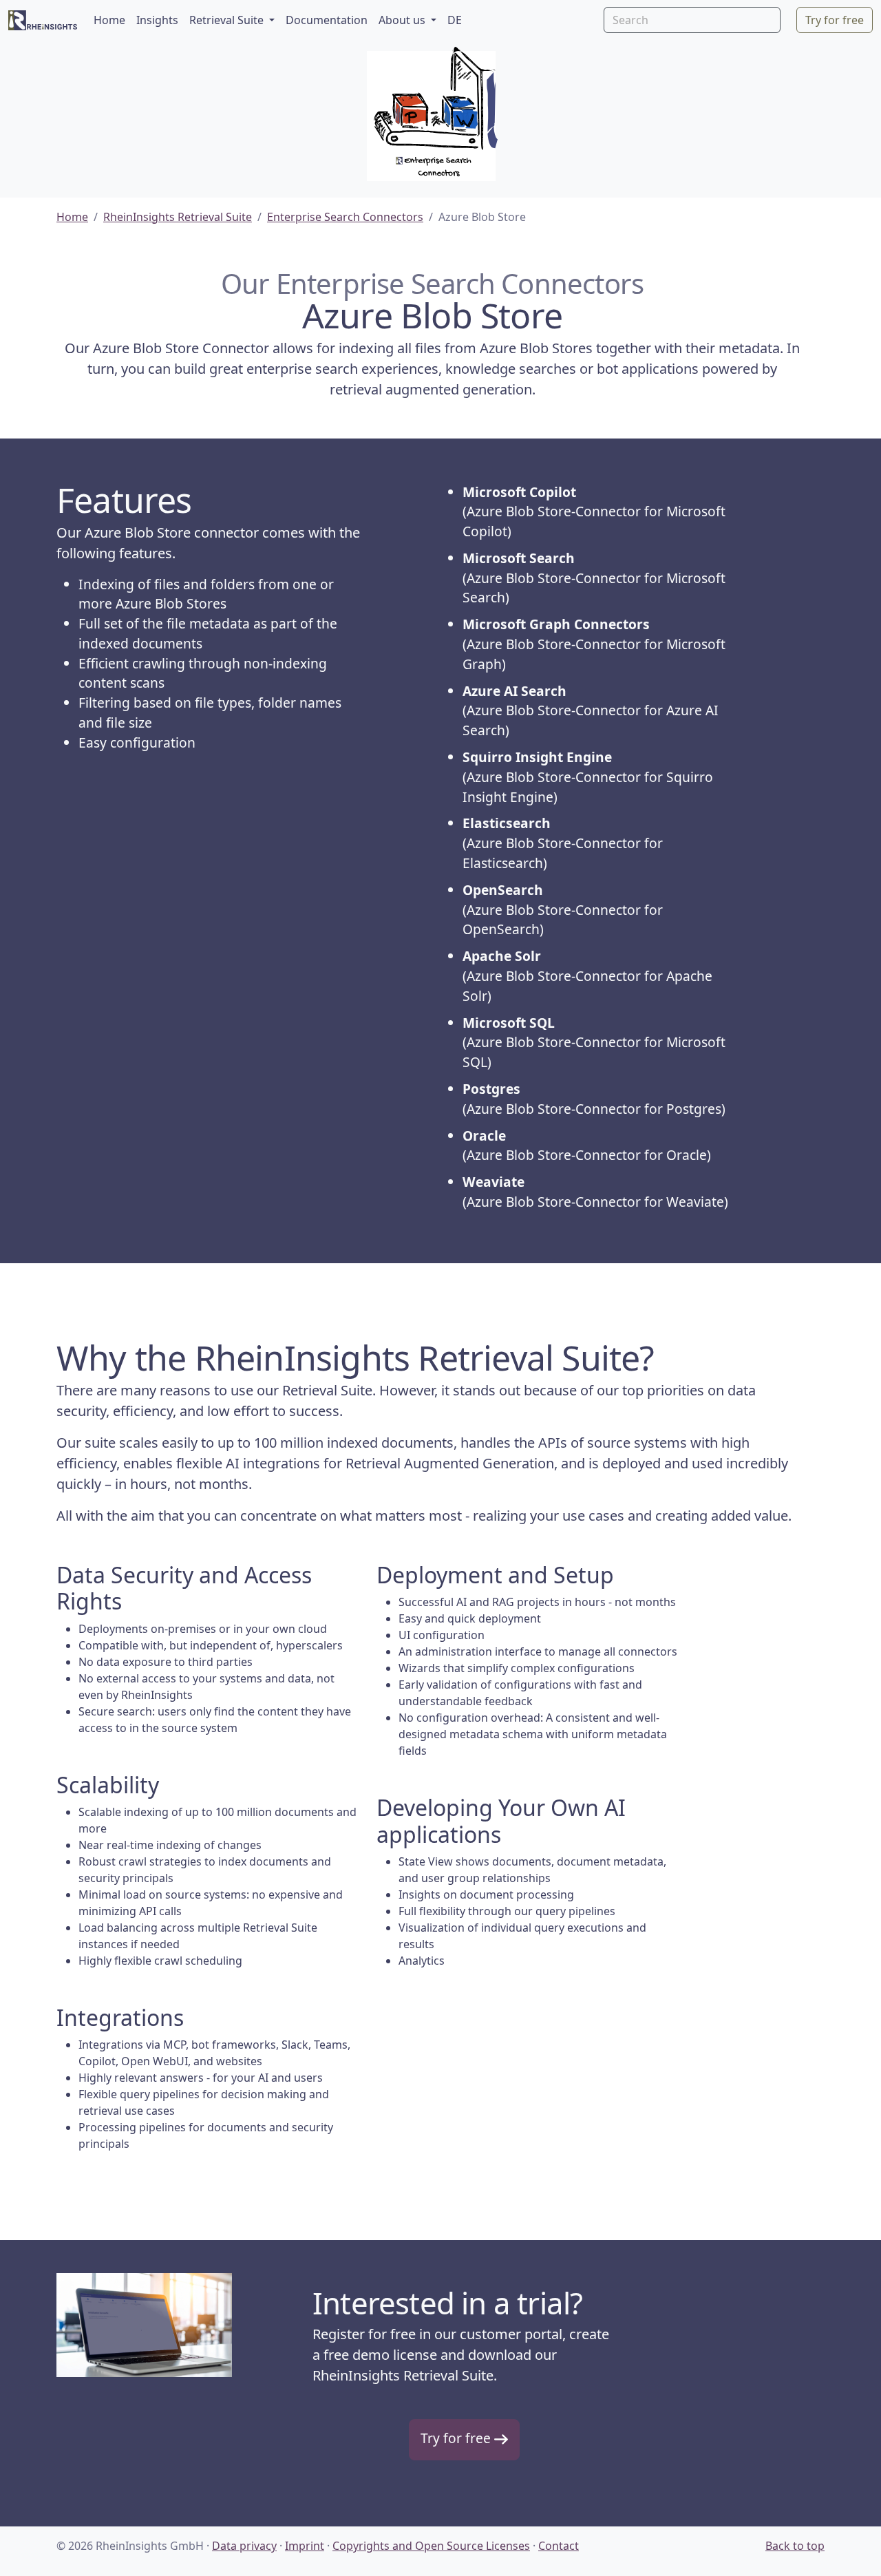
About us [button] (403, 20)
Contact (559, 2546)
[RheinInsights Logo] (43, 20)
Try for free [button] (835, 20)
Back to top (795, 2546)
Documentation (327, 20)
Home (109, 20)
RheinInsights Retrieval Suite (178, 217)
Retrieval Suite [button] (228, 20)
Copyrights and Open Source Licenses (431, 2546)
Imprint (305, 2546)
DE (455, 20)
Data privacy (244, 2546)
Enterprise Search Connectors (345, 217)
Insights (157, 20)
